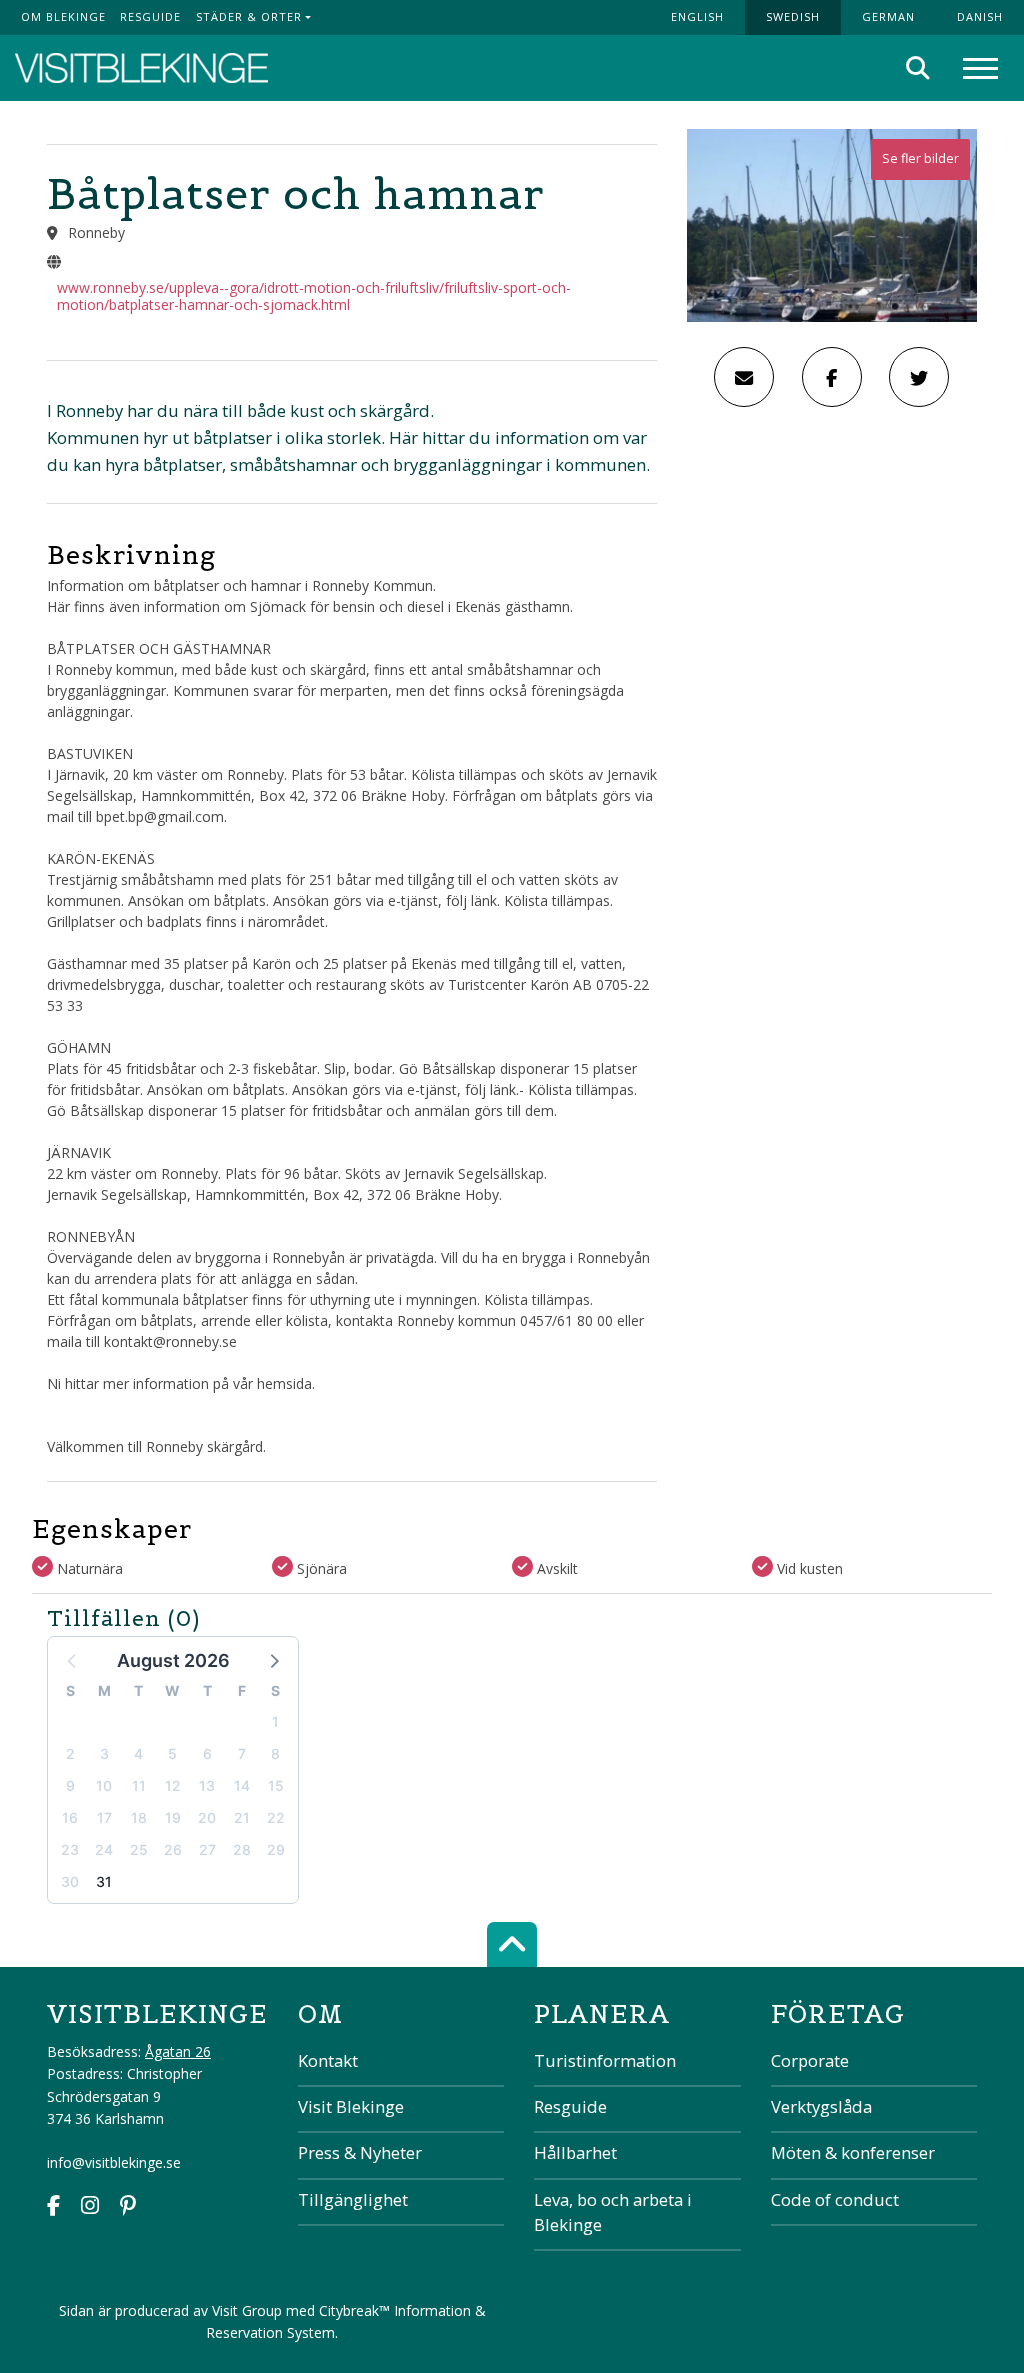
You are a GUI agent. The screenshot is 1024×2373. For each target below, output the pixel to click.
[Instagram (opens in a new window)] (90, 2207)
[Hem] (141, 68)
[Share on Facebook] (832, 377)
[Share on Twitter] (919, 377)
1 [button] (275, 1721)
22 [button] (276, 1817)
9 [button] (70, 1785)
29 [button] (276, 1849)
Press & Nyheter (360, 2152)
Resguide (150, 16)
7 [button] (242, 1753)
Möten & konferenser (853, 2152)
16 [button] (70, 1817)
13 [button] (207, 1785)
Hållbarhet (575, 2152)
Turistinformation (605, 2060)
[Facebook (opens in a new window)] (53, 2207)
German (888, 16)
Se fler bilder (920, 158)
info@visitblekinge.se (114, 2162)
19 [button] (173, 1817)
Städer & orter (249, 16)
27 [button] (207, 1849)
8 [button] (275, 1753)
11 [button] (139, 1785)
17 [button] (104, 1817)
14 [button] (242, 1785)
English (697, 16)
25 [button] (139, 1849)
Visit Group (247, 2310)
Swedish (793, 16)
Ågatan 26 (178, 2051)
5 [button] (172, 1753)
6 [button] (207, 1753)
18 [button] (139, 1817)
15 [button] (276, 1785)
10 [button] (104, 1785)
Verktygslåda (821, 2106)
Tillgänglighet (353, 2199)
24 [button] (104, 1849)
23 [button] (70, 1849)
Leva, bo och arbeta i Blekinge (613, 2212)
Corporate (810, 2060)
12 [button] (173, 1785)
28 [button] (242, 1849)
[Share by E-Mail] (744, 377)
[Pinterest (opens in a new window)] (128, 2207)
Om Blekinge (63, 16)
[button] (273, 1660)
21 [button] (242, 1817)
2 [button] (70, 1753)
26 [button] (173, 1849)
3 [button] (104, 1753)
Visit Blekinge (351, 2106)
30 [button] (70, 1881)
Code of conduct (835, 2199)
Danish (980, 16)
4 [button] (138, 1753)
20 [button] (207, 1817)
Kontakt (328, 2060)
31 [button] (104, 1881)
